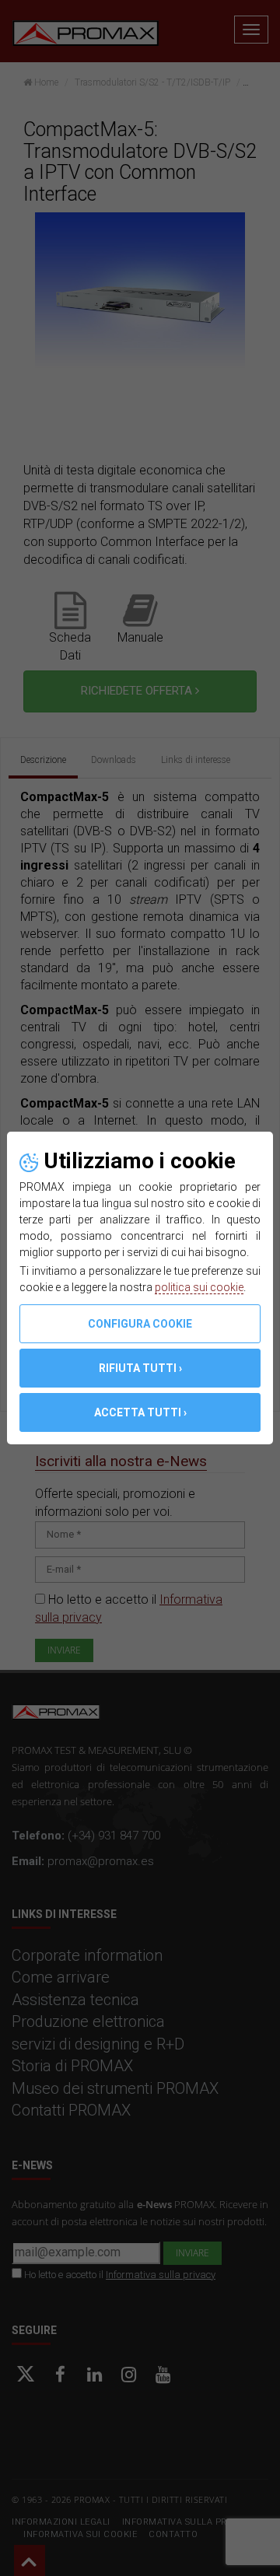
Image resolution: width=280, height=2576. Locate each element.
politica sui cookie (199, 1287)
